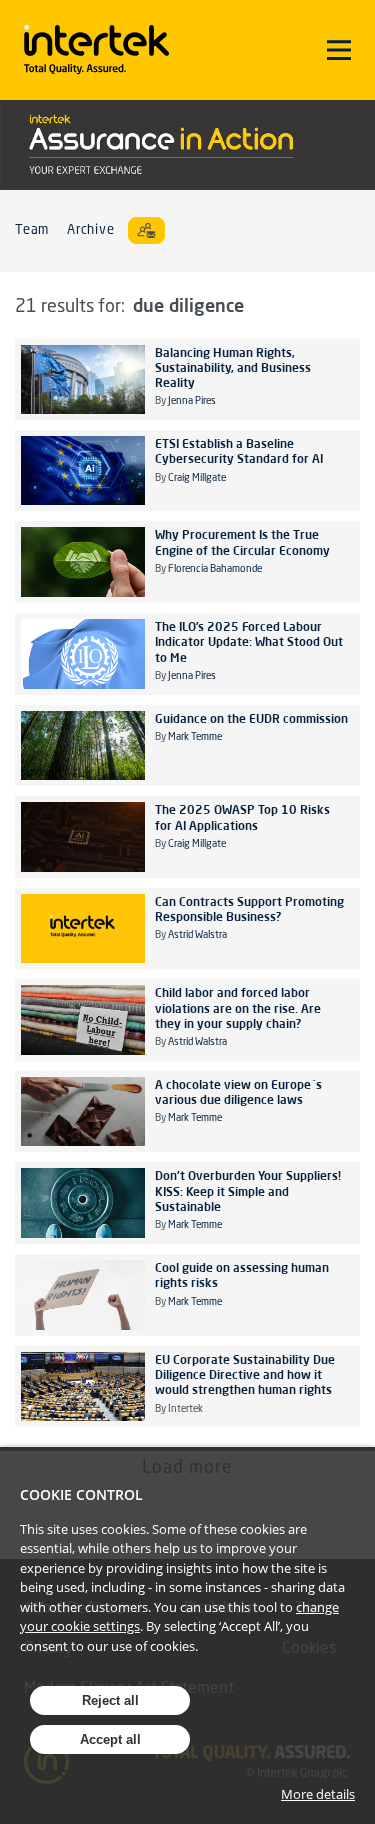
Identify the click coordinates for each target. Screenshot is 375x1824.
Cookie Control (81, 1494)
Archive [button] (90, 230)
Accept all (110, 1739)
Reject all (110, 1700)
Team (32, 230)
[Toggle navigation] (339, 50)
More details (318, 1794)
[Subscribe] (146, 230)
